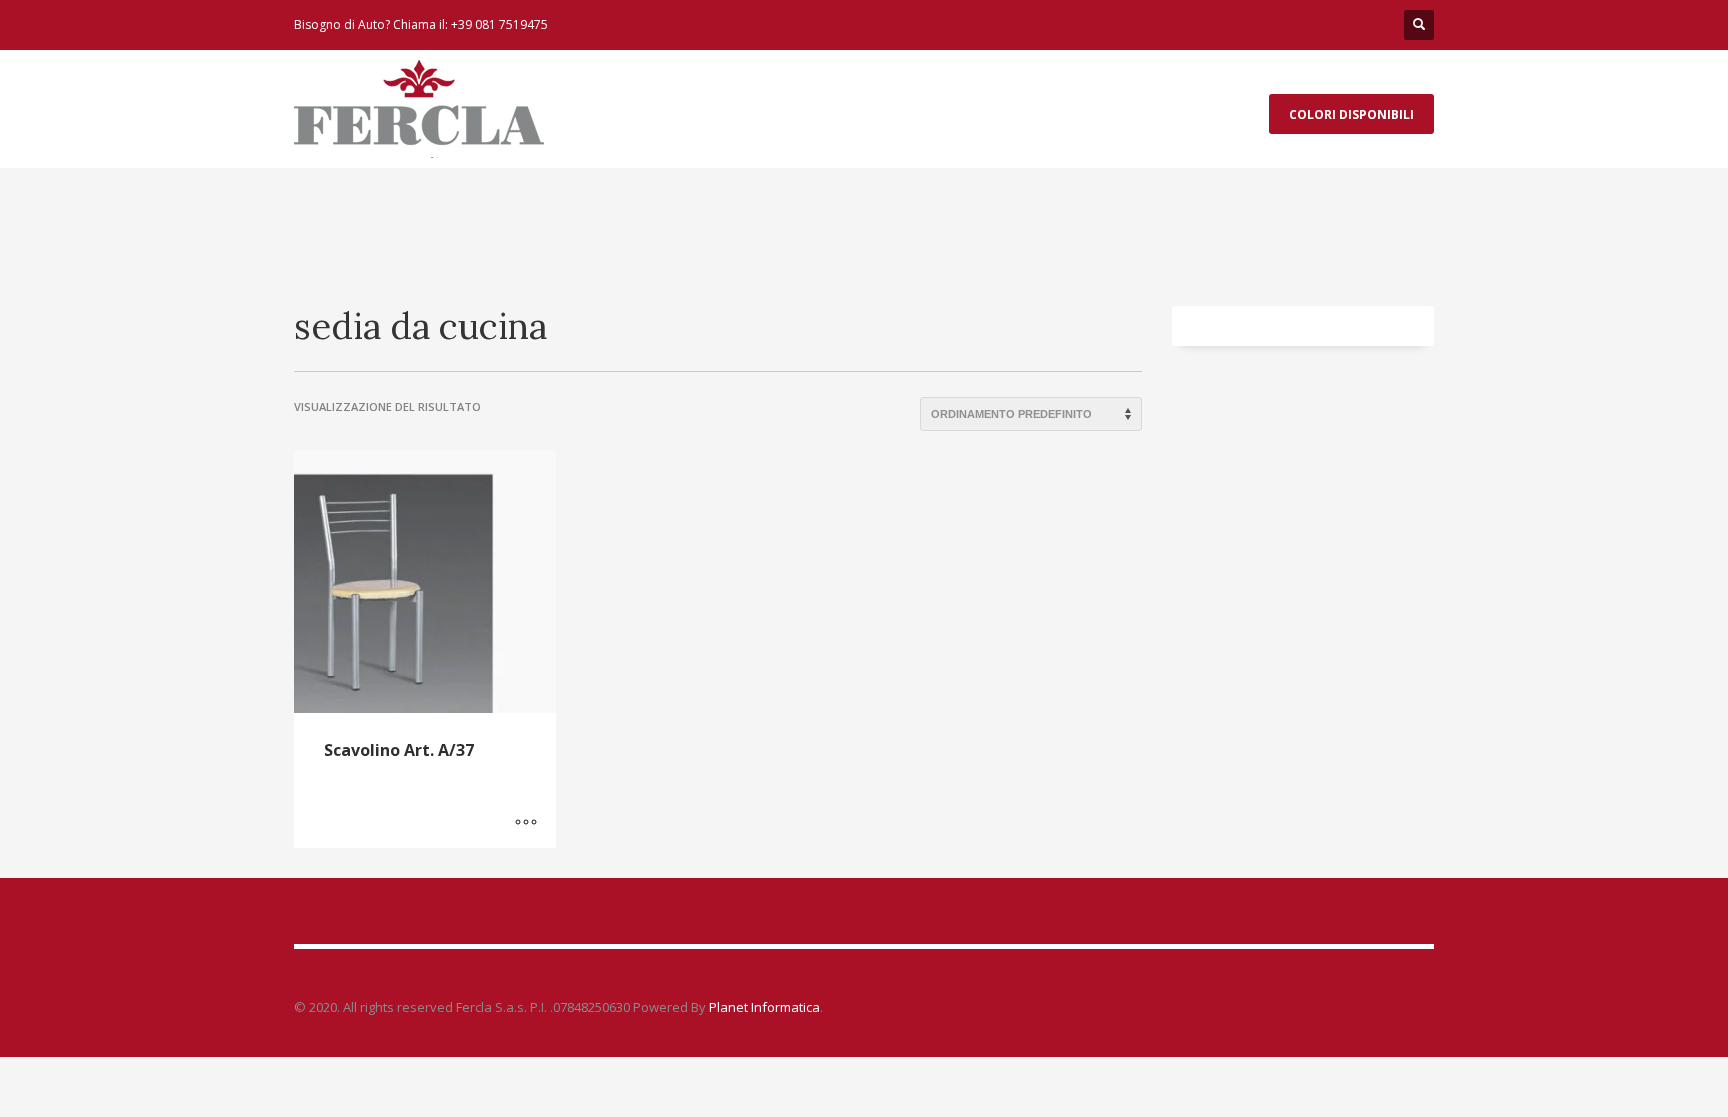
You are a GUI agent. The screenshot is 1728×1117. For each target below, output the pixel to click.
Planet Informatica (763, 1007)
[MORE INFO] (526, 823)
